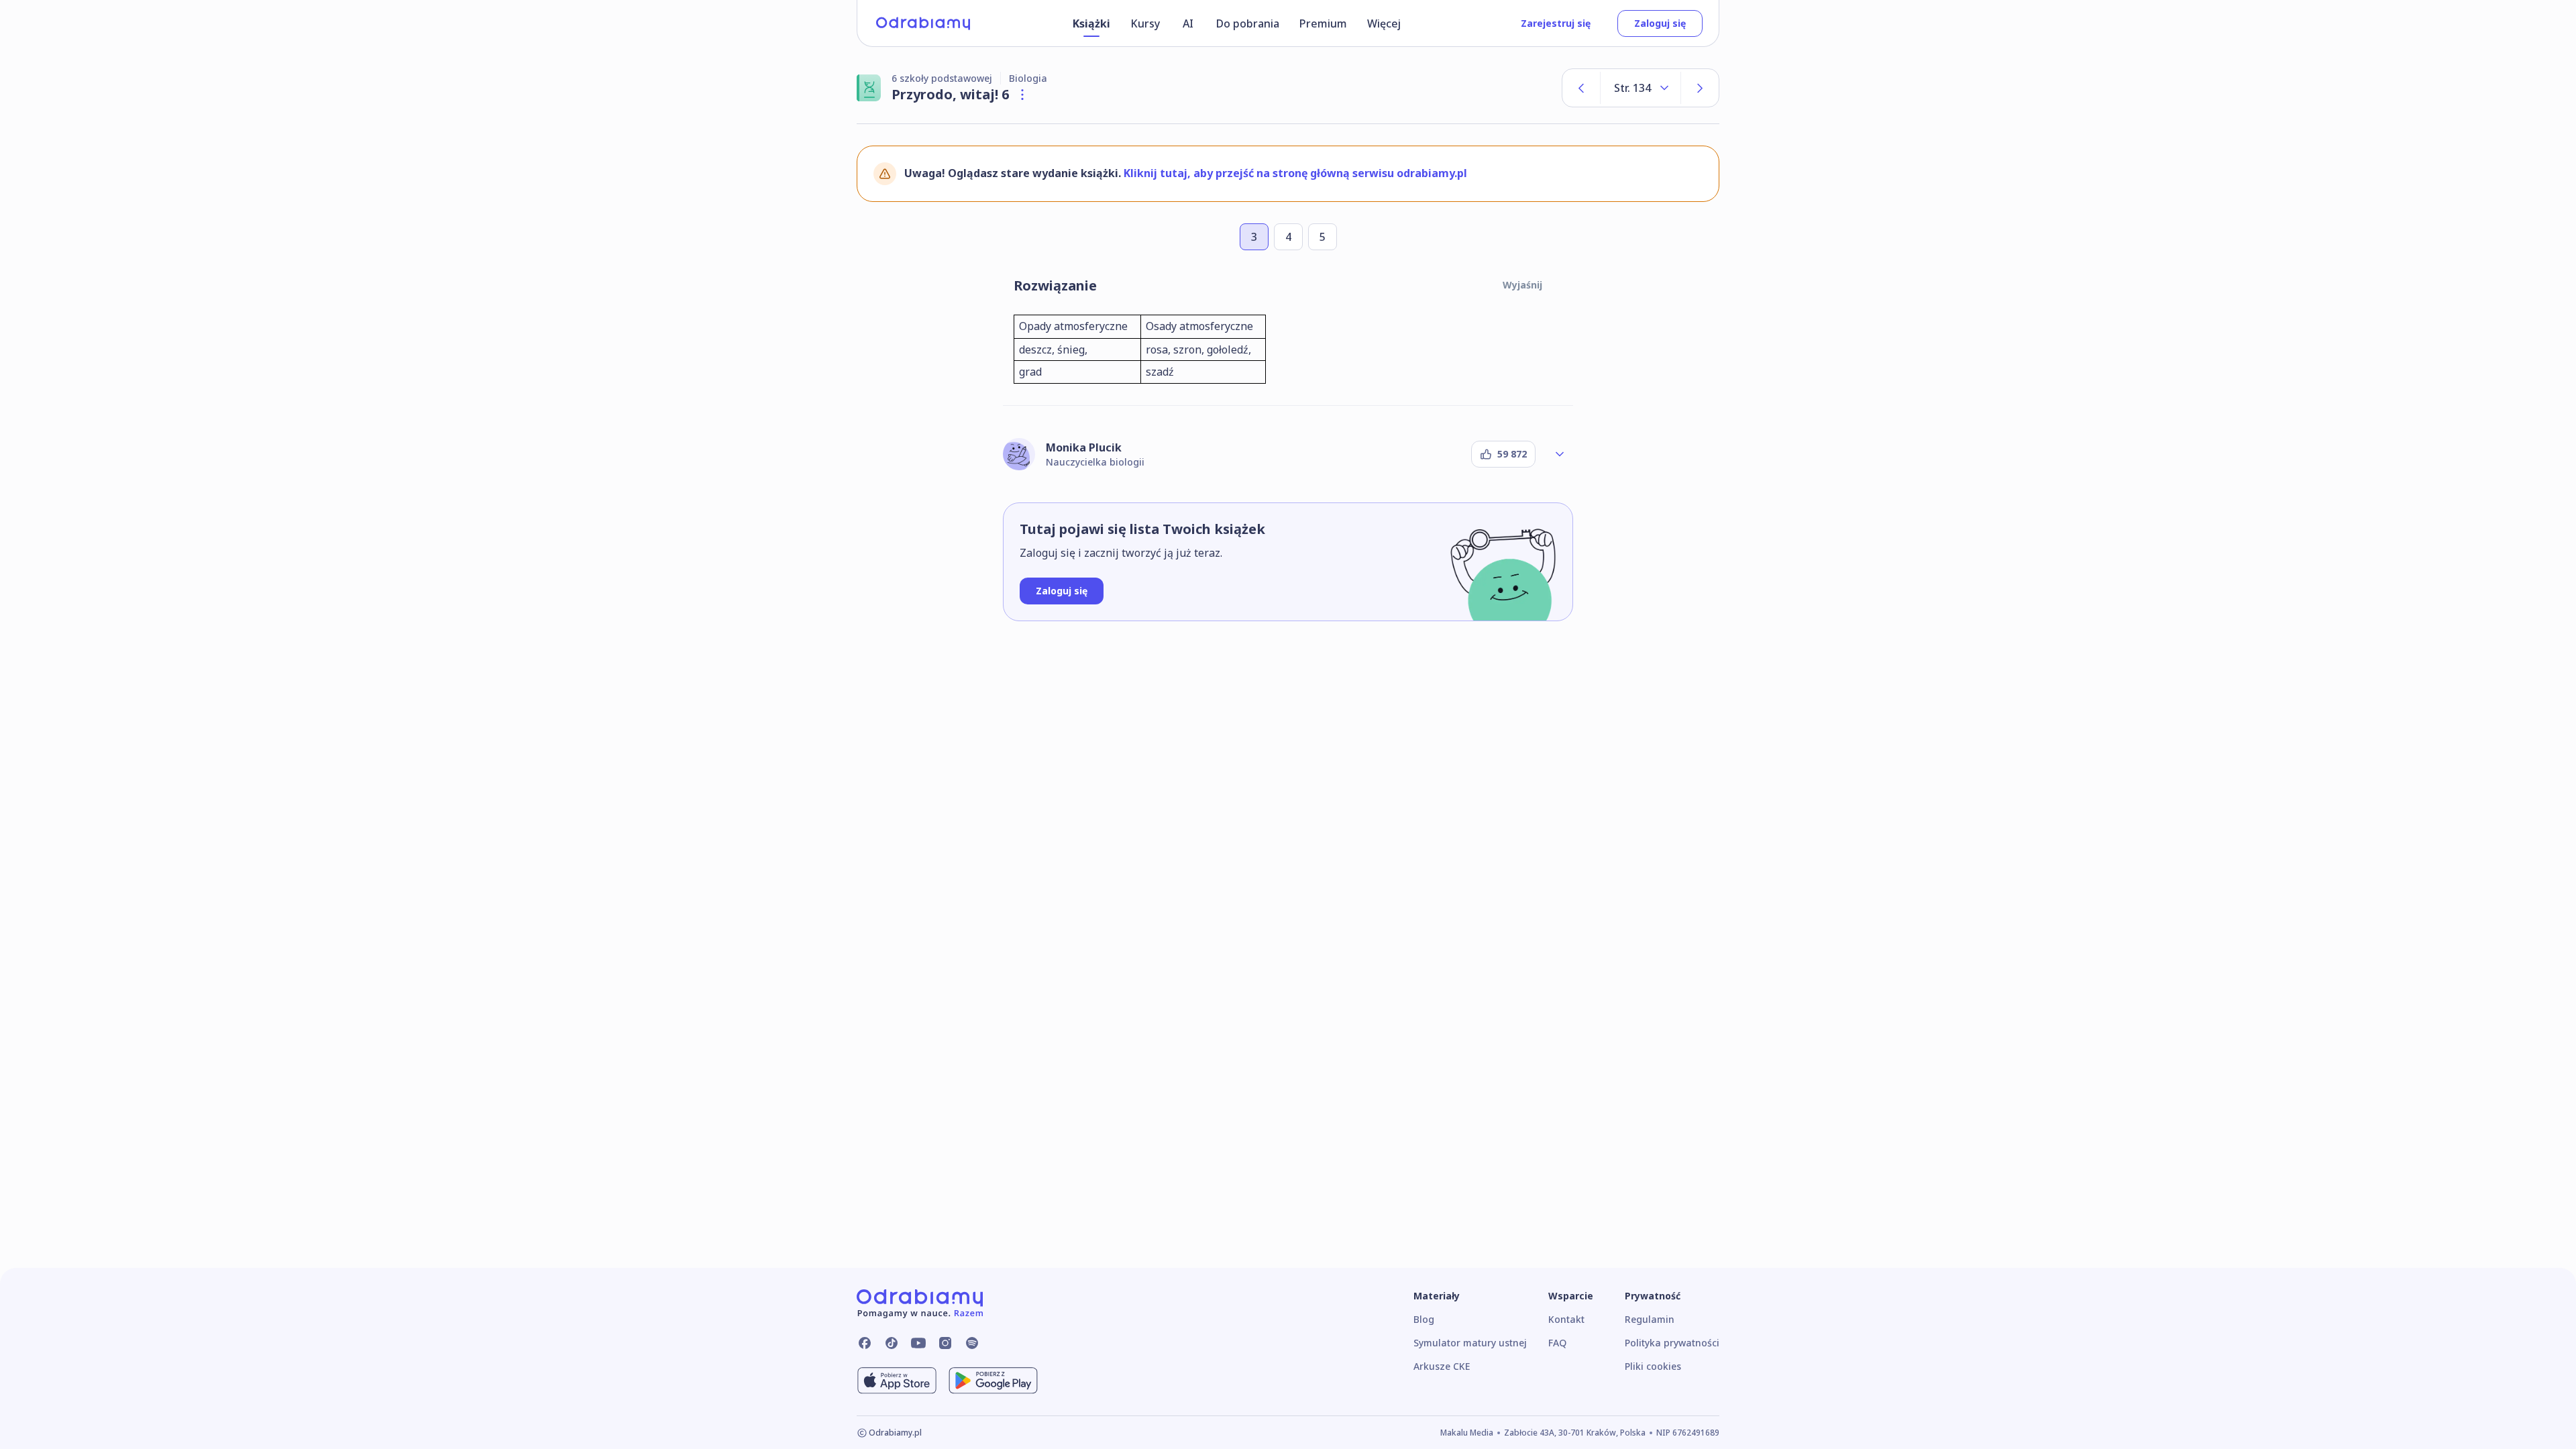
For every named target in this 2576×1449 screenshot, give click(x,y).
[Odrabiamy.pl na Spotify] (972, 1343)
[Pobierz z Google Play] (993, 1381)
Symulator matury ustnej (1470, 1343)
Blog (1424, 1319)
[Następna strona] (1700, 88)
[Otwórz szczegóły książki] (1022, 95)
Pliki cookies (1653, 1366)
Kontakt (1566, 1319)
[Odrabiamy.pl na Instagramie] (945, 1343)
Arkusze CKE (1442, 1366)
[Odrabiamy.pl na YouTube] (918, 1343)
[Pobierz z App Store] (897, 1381)
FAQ (1557, 1343)
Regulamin (1650, 1319)
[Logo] (923, 23)
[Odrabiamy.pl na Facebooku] (865, 1343)
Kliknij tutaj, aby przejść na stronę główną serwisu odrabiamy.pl (1295, 173)
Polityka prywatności (1672, 1343)
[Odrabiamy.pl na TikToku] (892, 1343)
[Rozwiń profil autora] (1560, 454)
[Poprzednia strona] (1581, 88)
